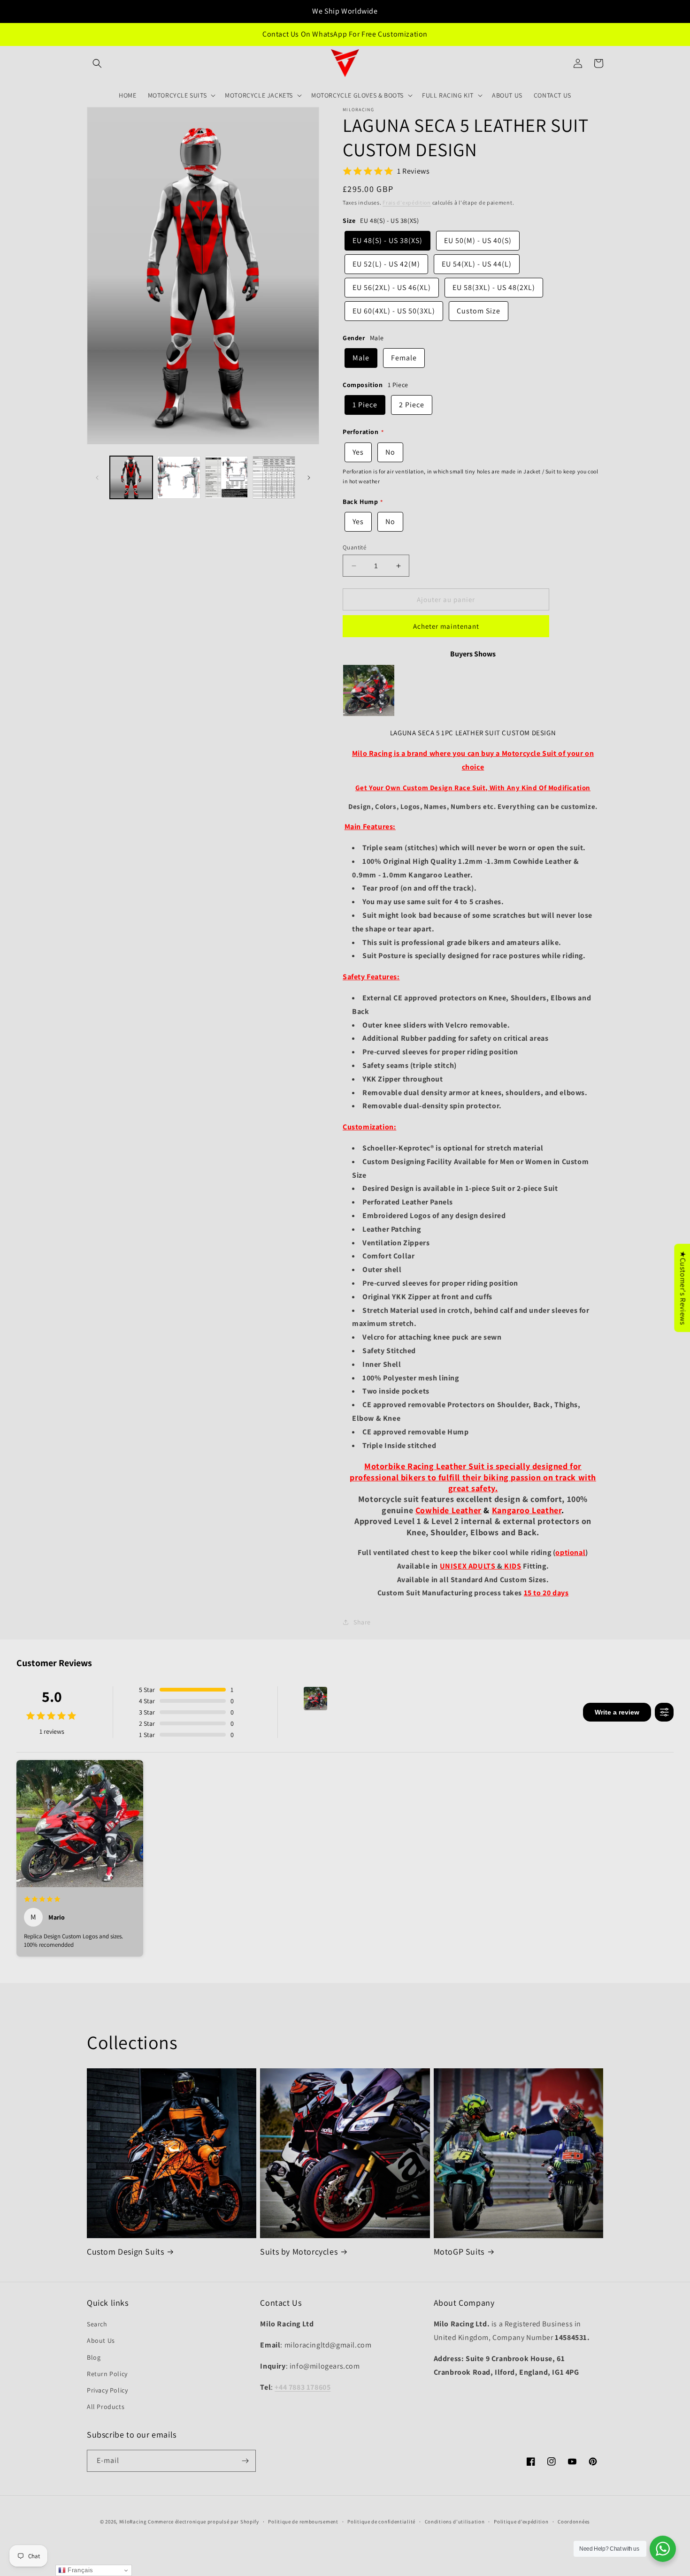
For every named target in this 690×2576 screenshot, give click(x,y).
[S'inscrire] (245, 2461)
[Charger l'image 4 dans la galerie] (274, 477)
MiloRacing (133, 2522)
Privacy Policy (107, 2390)
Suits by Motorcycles (299, 2252)
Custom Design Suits (125, 2252)
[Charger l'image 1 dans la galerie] (131, 477)
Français (80, 2570)
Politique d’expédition (521, 2522)
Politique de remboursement (303, 2522)
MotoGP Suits (459, 2252)
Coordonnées (574, 2522)
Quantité (354, 547)
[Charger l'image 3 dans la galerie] (226, 477)
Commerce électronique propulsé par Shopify (203, 2522)
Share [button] (362, 1622)
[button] (97, 63)
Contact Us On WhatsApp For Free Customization (345, 34)
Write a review (617, 1712)
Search (97, 2324)
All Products (106, 2407)
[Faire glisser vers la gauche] (97, 478)
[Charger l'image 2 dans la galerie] (179, 477)
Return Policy (107, 2374)
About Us (101, 2340)
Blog (94, 2357)
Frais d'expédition (407, 202)
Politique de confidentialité (381, 2522)
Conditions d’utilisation (455, 2522)
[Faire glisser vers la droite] (309, 478)
